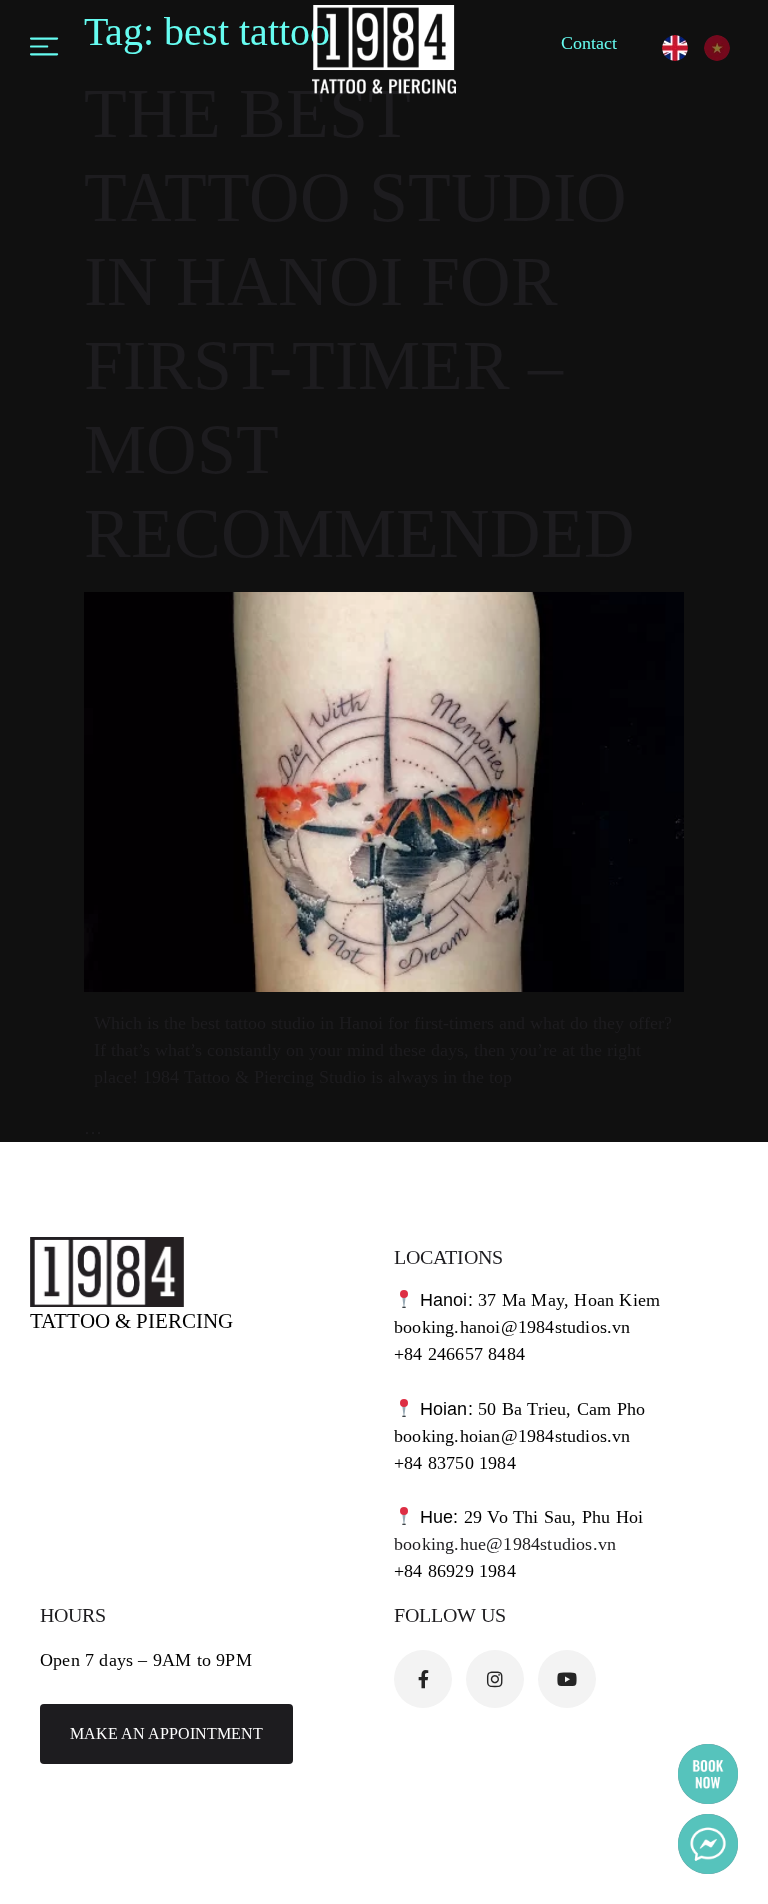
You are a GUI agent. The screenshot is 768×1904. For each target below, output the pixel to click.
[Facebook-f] (423, 1679)
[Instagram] (495, 1679)
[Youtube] (567, 1679)
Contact (589, 43)
